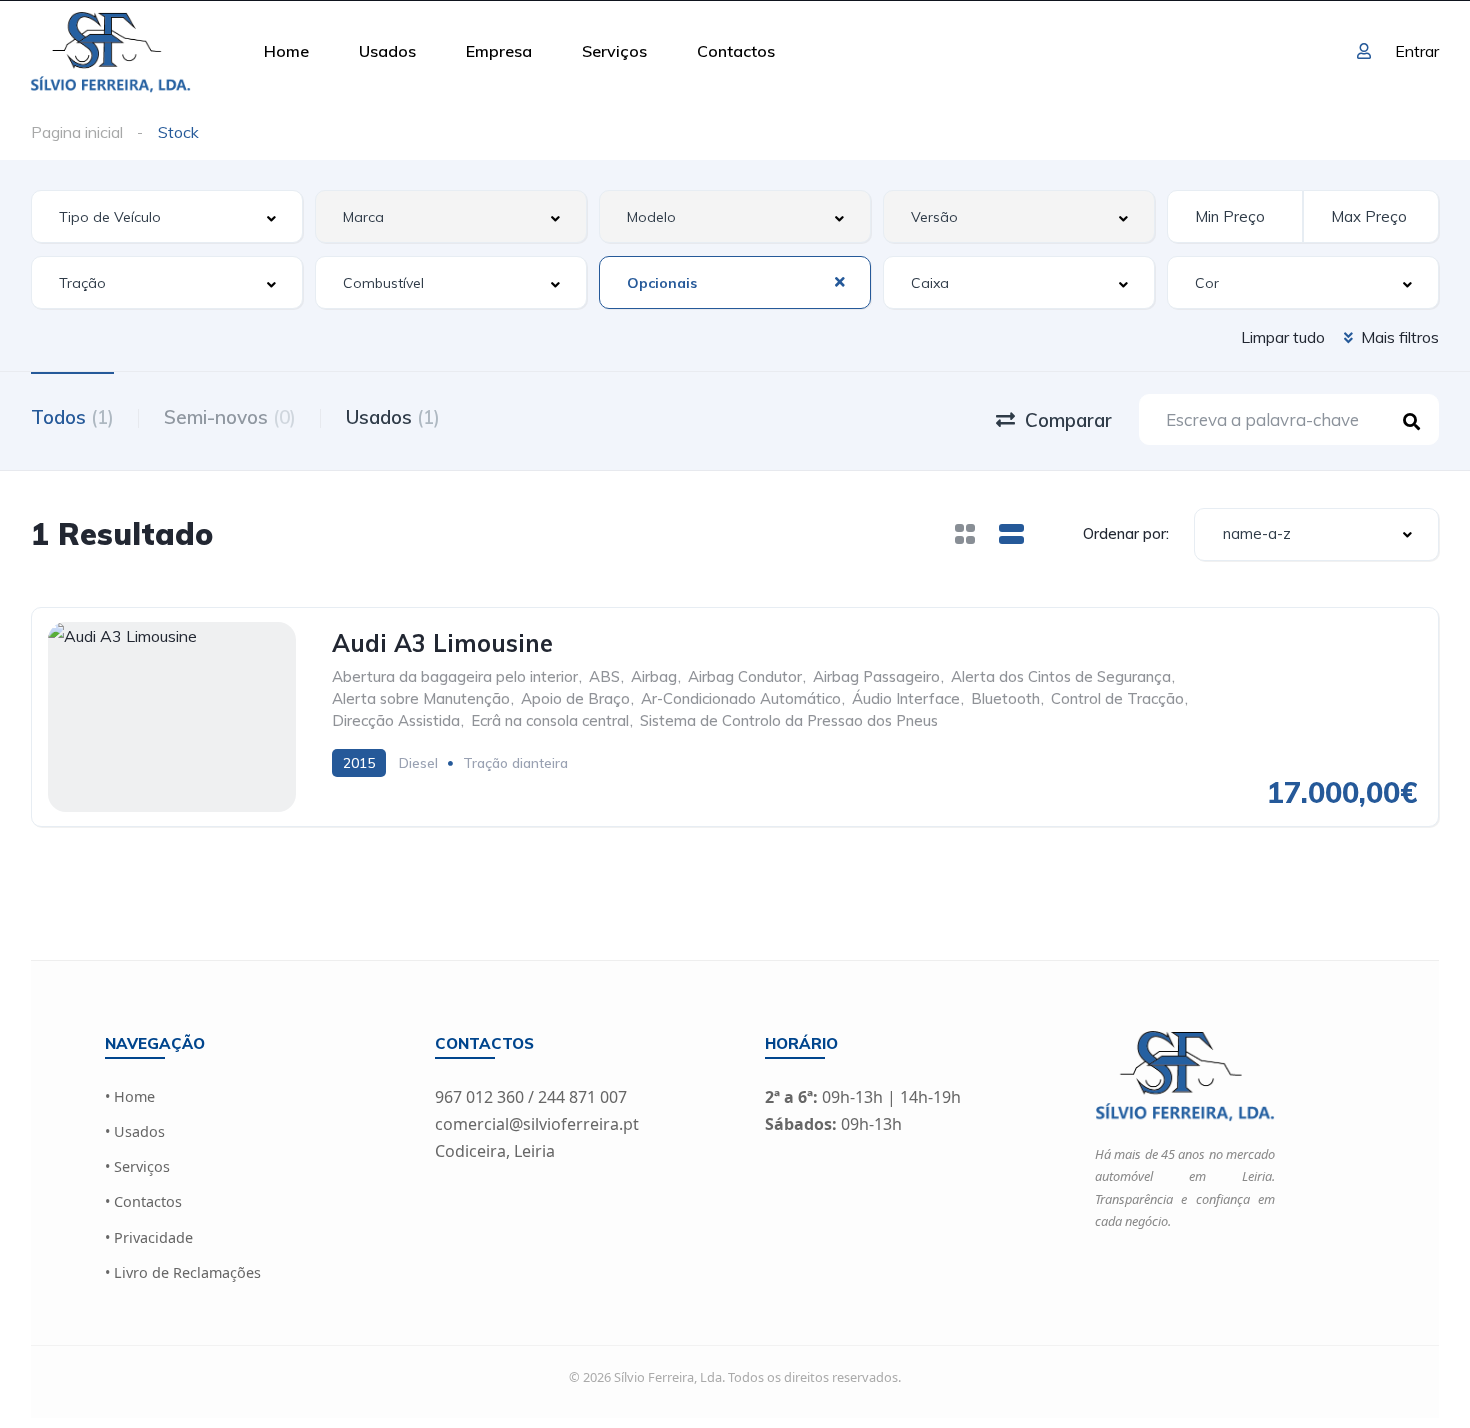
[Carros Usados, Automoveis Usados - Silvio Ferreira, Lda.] (110, 51)
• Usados (135, 1131)
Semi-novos (230, 417)
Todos (72, 417)
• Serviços (137, 1166)
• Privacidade (149, 1237)
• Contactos (143, 1201)
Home (286, 51)
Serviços (614, 51)
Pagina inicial (77, 132)
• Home (130, 1096)
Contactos (736, 51)
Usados (387, 51)
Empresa (499, 51)
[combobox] (167, 216)
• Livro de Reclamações (183, 1272)
